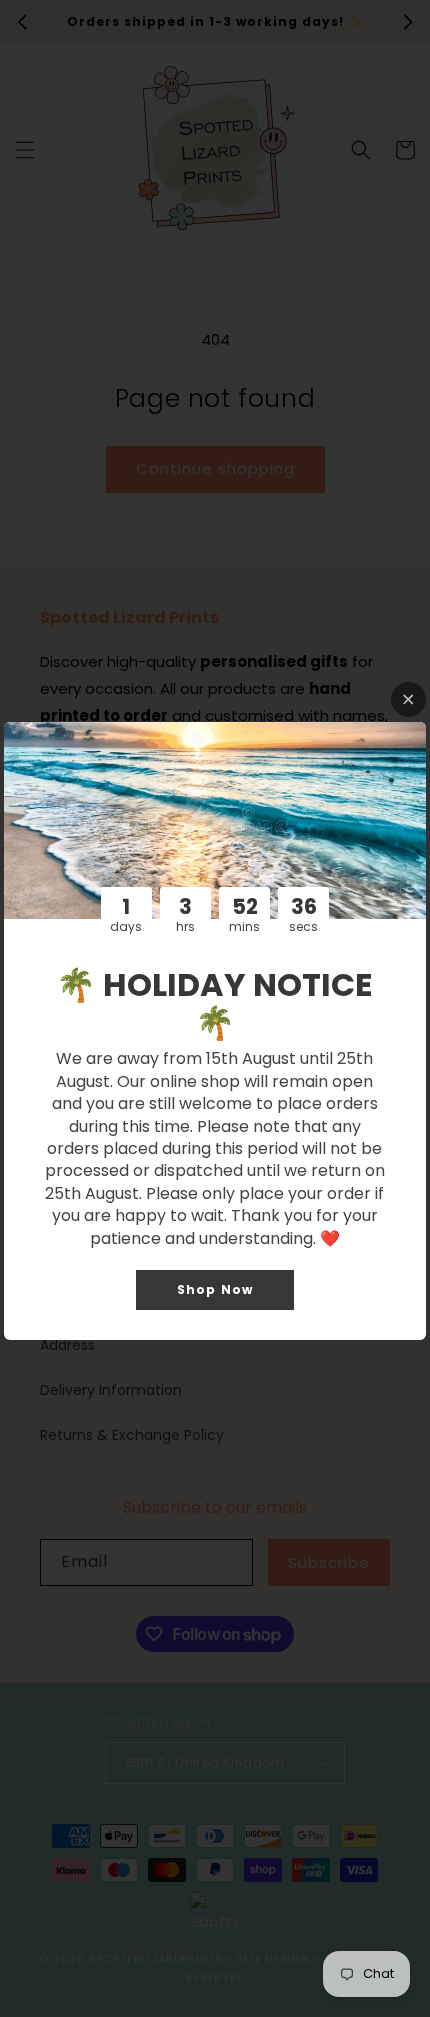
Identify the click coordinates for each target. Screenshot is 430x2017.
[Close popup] (408, 699)
